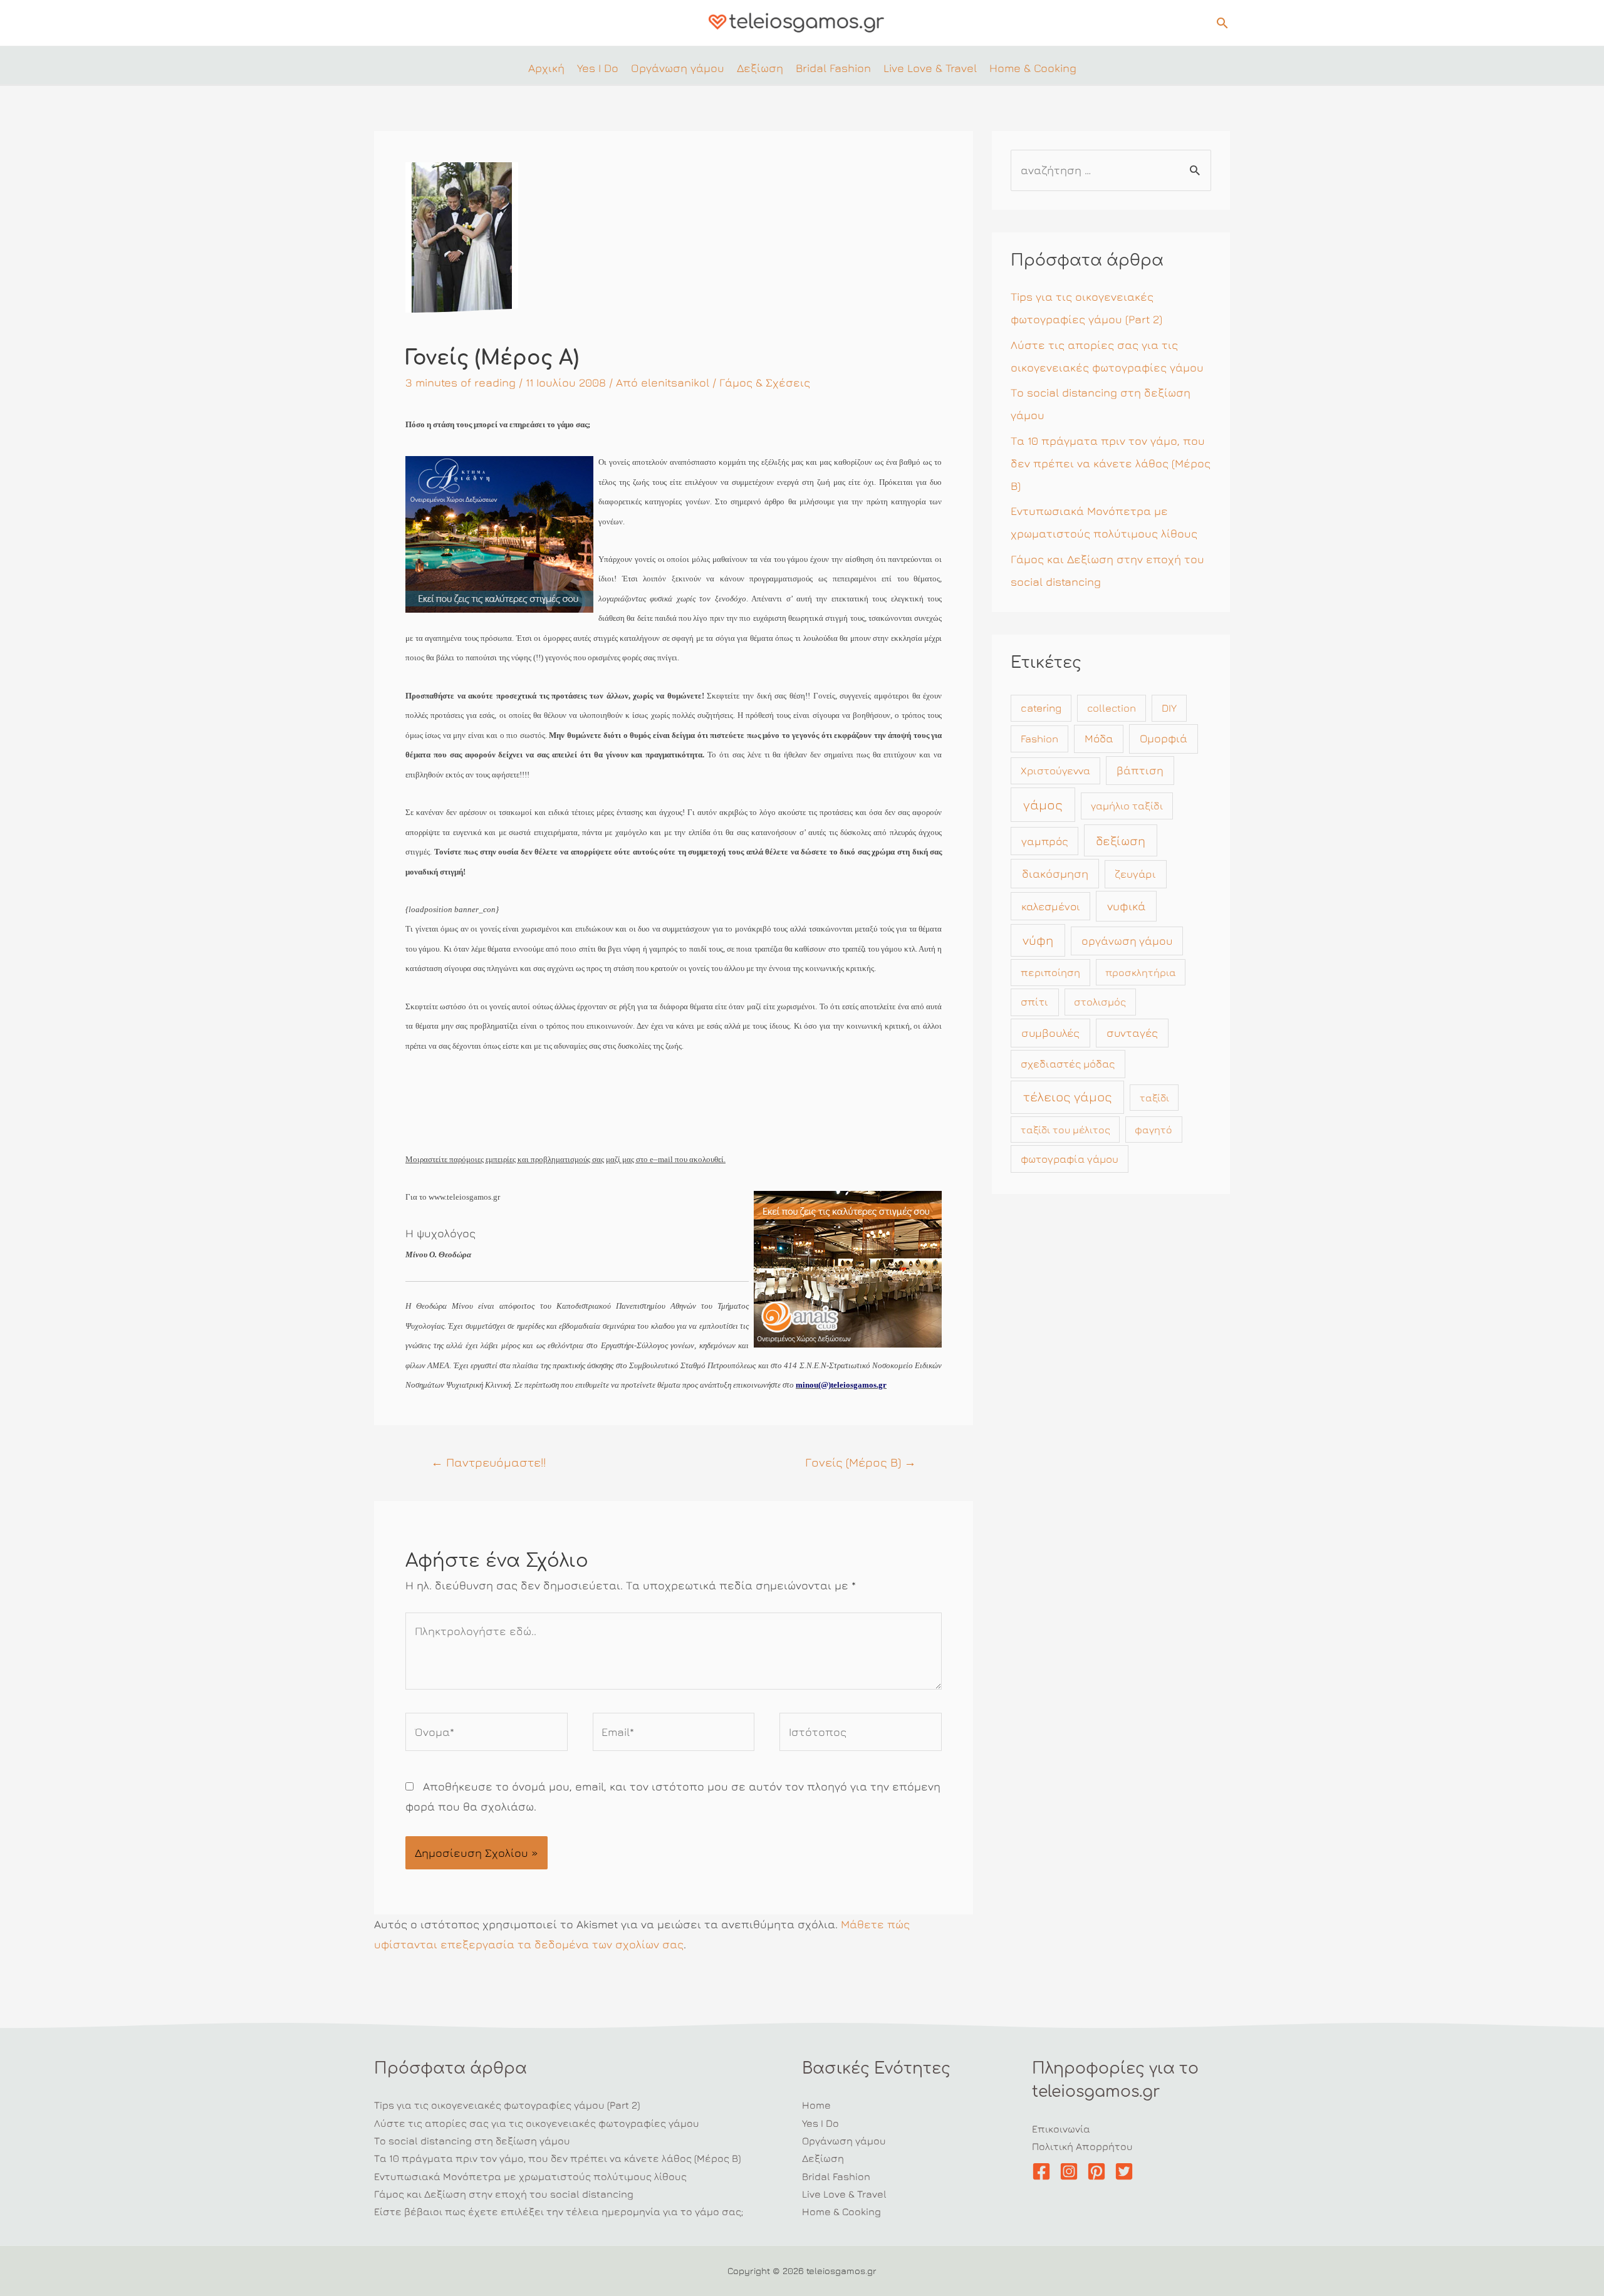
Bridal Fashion (836, 2176)
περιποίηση (1050, 972)
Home (816, 2105)
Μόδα (1099, 738)
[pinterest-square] (1099, 2171)
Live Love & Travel (844, 2194)
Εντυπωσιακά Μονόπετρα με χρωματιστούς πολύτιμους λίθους (530, 2176)
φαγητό (1154, 1130)
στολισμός (1100, 1002)
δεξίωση (1121, 840)
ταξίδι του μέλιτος (1065, 1130)
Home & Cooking (841, 2211)
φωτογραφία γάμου (1070, 1159)
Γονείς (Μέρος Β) (861, 1462)
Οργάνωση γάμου (844, 2141)
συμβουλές (1050, 1033)
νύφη (1038, 940)
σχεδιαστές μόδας (1068, 1064)
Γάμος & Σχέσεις (765, 382)
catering (1041, 708)
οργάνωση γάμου (1127, 941)
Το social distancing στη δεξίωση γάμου (472, 2141)
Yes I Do (820, 2123)
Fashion (1039, 739)
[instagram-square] (1072, 2171)
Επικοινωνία (1061, 2129)
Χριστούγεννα (1055, 771)
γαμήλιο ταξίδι (1127, 806)
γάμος (1043, 805)
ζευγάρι (1135, 874)
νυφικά (1126, 906)
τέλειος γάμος (1068, 1097)
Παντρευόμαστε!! (488, 1462)
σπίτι (1034, 1002)
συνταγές (1132, 1033)
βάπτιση (1140, 770)
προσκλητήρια (1141, 972)
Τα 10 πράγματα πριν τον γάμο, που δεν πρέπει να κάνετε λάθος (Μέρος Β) (1111, 463)
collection (1112, 708)
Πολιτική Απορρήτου (1082, 2146)
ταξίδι (1154, 1098)
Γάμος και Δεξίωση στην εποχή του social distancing (504, 2194)
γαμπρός (1045, 841)
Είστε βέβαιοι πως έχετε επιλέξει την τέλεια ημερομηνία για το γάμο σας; (559, 2211)
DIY (1169, 708)
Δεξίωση (823, 2158)
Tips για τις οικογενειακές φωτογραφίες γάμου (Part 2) (507, 2105)
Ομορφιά (1164, 738)
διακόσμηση (1055, 873)
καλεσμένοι (1051, 906)
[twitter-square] (1127, 2171)
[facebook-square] (1044, 2171)
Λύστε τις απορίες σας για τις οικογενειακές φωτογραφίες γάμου (537, 2123)
